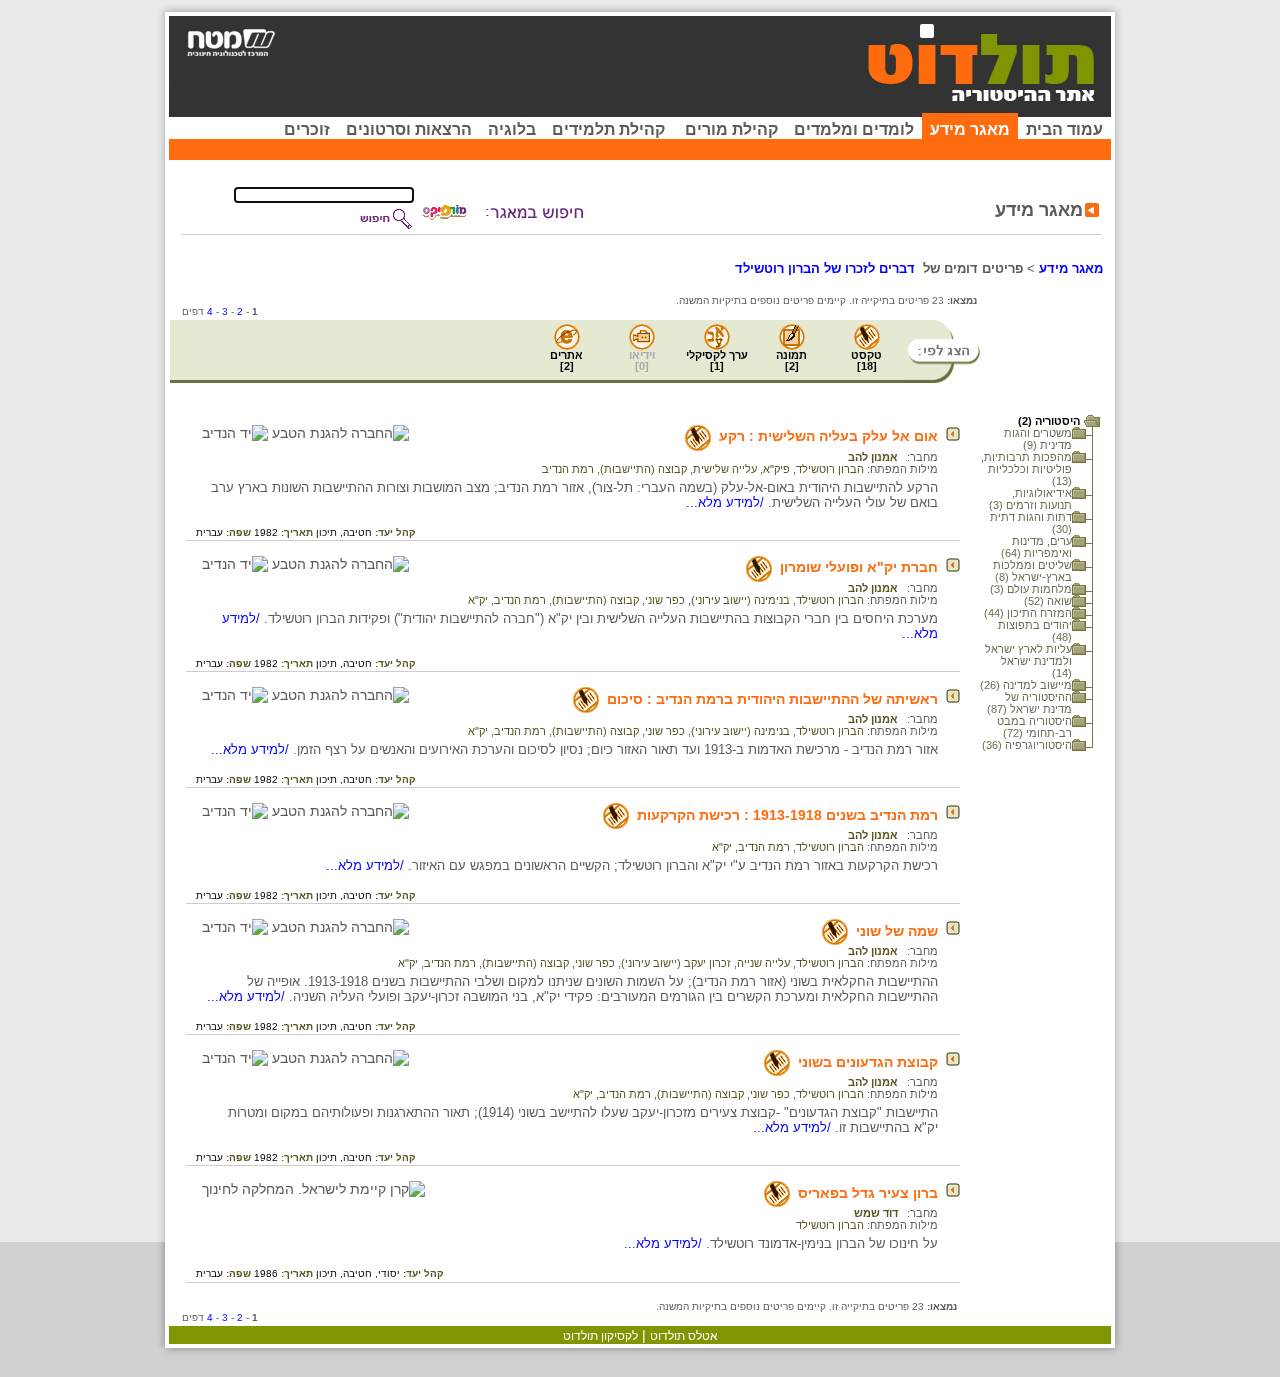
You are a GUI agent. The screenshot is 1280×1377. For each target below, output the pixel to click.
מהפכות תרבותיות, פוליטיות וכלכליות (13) (1026, 469)
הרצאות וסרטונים (409, 129)
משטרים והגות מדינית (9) (1038, 439)
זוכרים (307, 129)
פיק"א (776, 469)
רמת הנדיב (568, 469)
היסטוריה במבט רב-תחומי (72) (1034, 727)
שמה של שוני (897, 931)
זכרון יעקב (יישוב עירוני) (676, 963)
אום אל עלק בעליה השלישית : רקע (828, 436)
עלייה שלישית (725, 469)
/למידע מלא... (727, 502)
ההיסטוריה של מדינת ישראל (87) (1029, 703)
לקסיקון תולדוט (600, 1336)
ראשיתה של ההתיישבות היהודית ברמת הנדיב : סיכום (772, 699)
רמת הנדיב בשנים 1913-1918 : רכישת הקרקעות (787, 815)
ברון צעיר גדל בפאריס (868, 1193)
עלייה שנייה (763, 963)
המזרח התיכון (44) (1028, 613)
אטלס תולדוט (684, 1336)
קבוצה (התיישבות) (643, 469)
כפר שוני (665, 600)
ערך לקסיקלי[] (717, 360)
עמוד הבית (1064, 129)
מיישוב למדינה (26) (1026, 685)
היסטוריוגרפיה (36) (1027, 745)
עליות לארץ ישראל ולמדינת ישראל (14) (1028, 661)
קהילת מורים (731, 129)
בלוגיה (512, 129)
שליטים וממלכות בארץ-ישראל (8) (1032, 571)
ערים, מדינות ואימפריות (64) (1036, 547)
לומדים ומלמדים (854, 129)
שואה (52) (1048, 601)
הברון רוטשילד (830, 469)
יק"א (478, 600)
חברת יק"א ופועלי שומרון (859, 567)
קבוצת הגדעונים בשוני (868, 1062)
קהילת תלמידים (608, 129)
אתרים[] (566, 360)
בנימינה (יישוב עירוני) (740, 600)
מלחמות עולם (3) (1031, 589)
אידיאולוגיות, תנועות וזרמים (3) (1030, 499)
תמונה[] (791, 360)
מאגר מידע (970, 129)
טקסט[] (866, 360)
